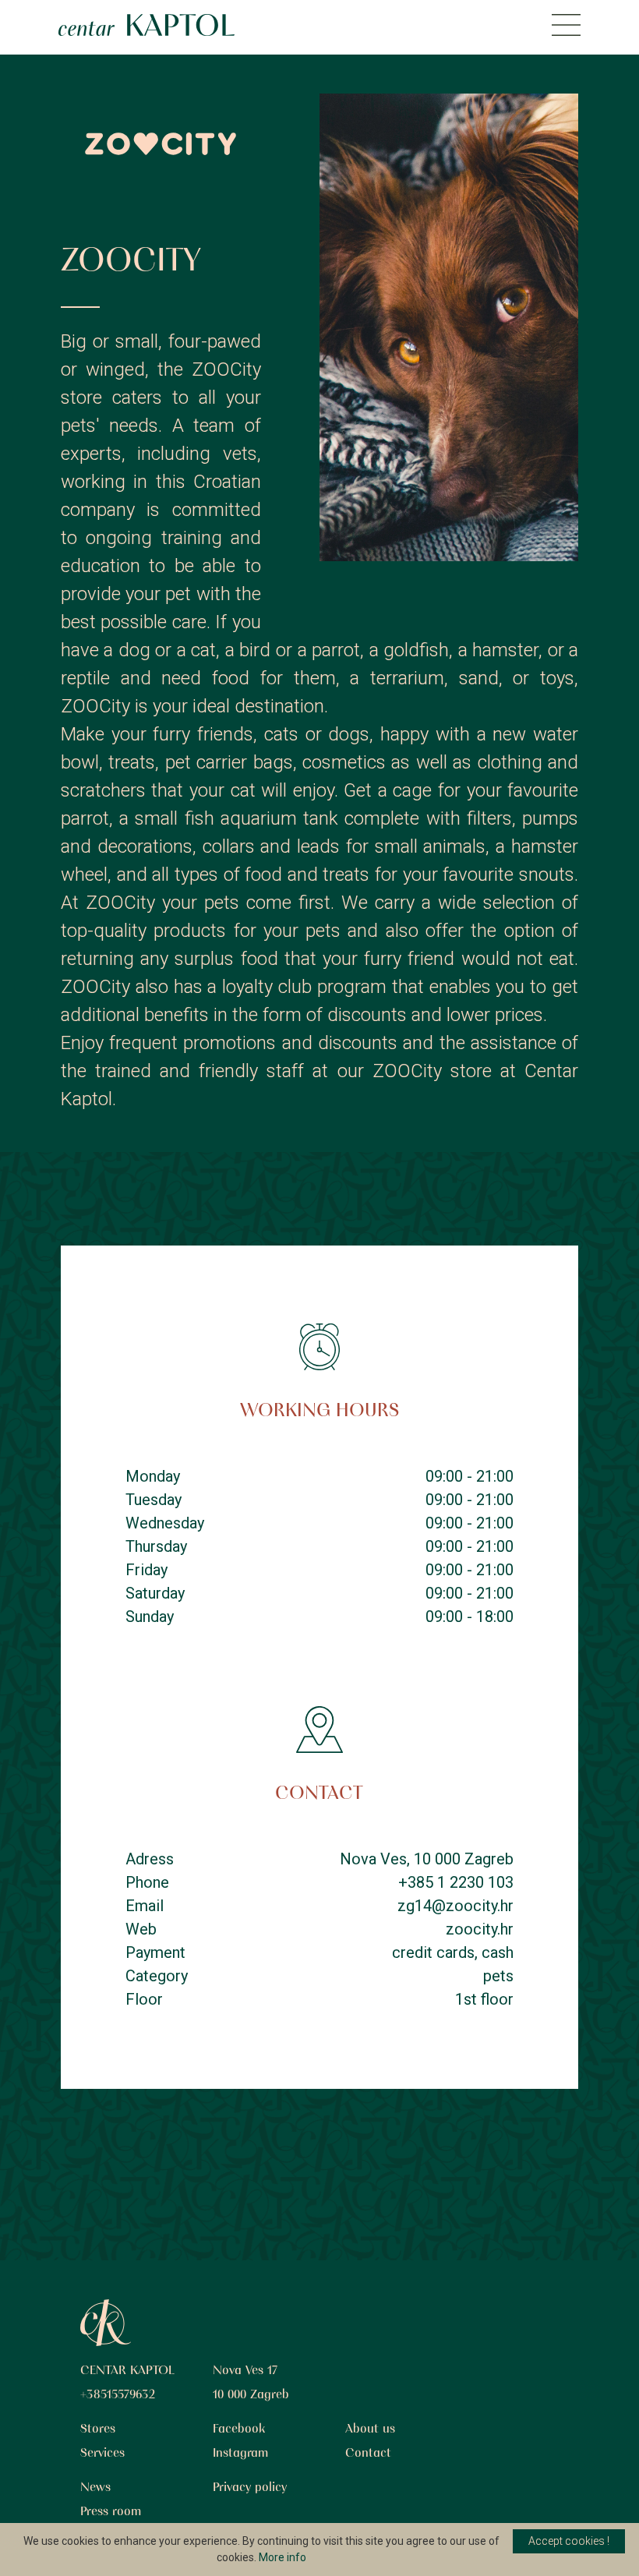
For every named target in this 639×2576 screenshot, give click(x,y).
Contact (368, 2454)
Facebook (239, 2429)
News (95, 2488)
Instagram (240, 2454)
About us (370, 2429)
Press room (111, 2512)
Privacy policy (250, 2488)
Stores (98, 2429)
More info (282, 2557)
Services (102, 2454)
